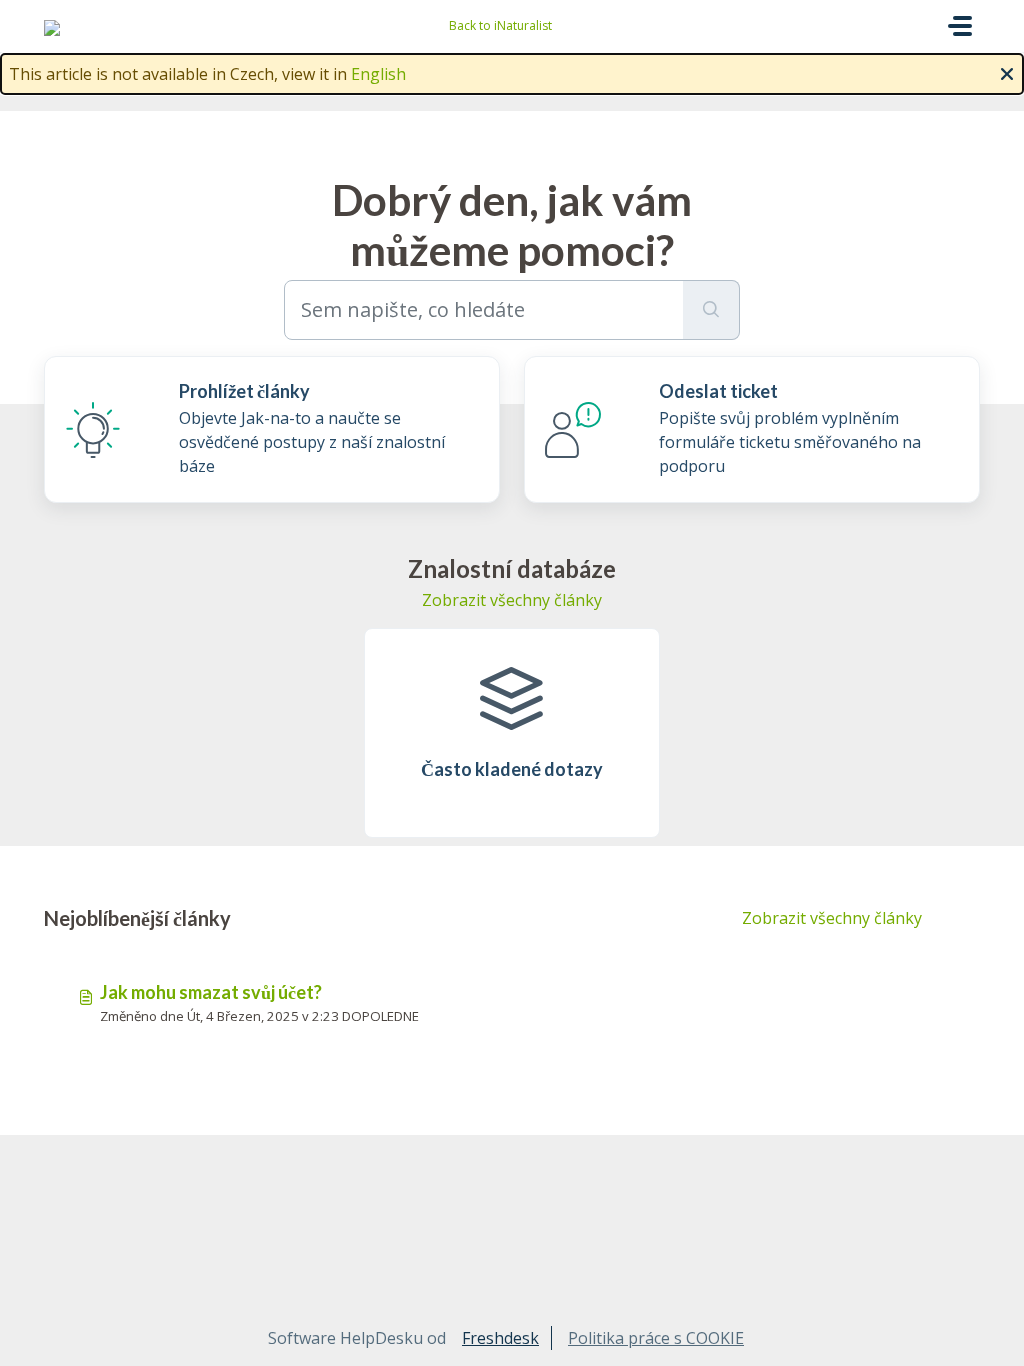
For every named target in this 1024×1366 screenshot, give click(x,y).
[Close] (1007, 72)
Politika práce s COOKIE (656, 1338)
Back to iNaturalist (500, 25)
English (378, 74)
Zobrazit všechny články (512, 600)
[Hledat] (711, 310)
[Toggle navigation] (960, 26)
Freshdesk (500, 1338)
